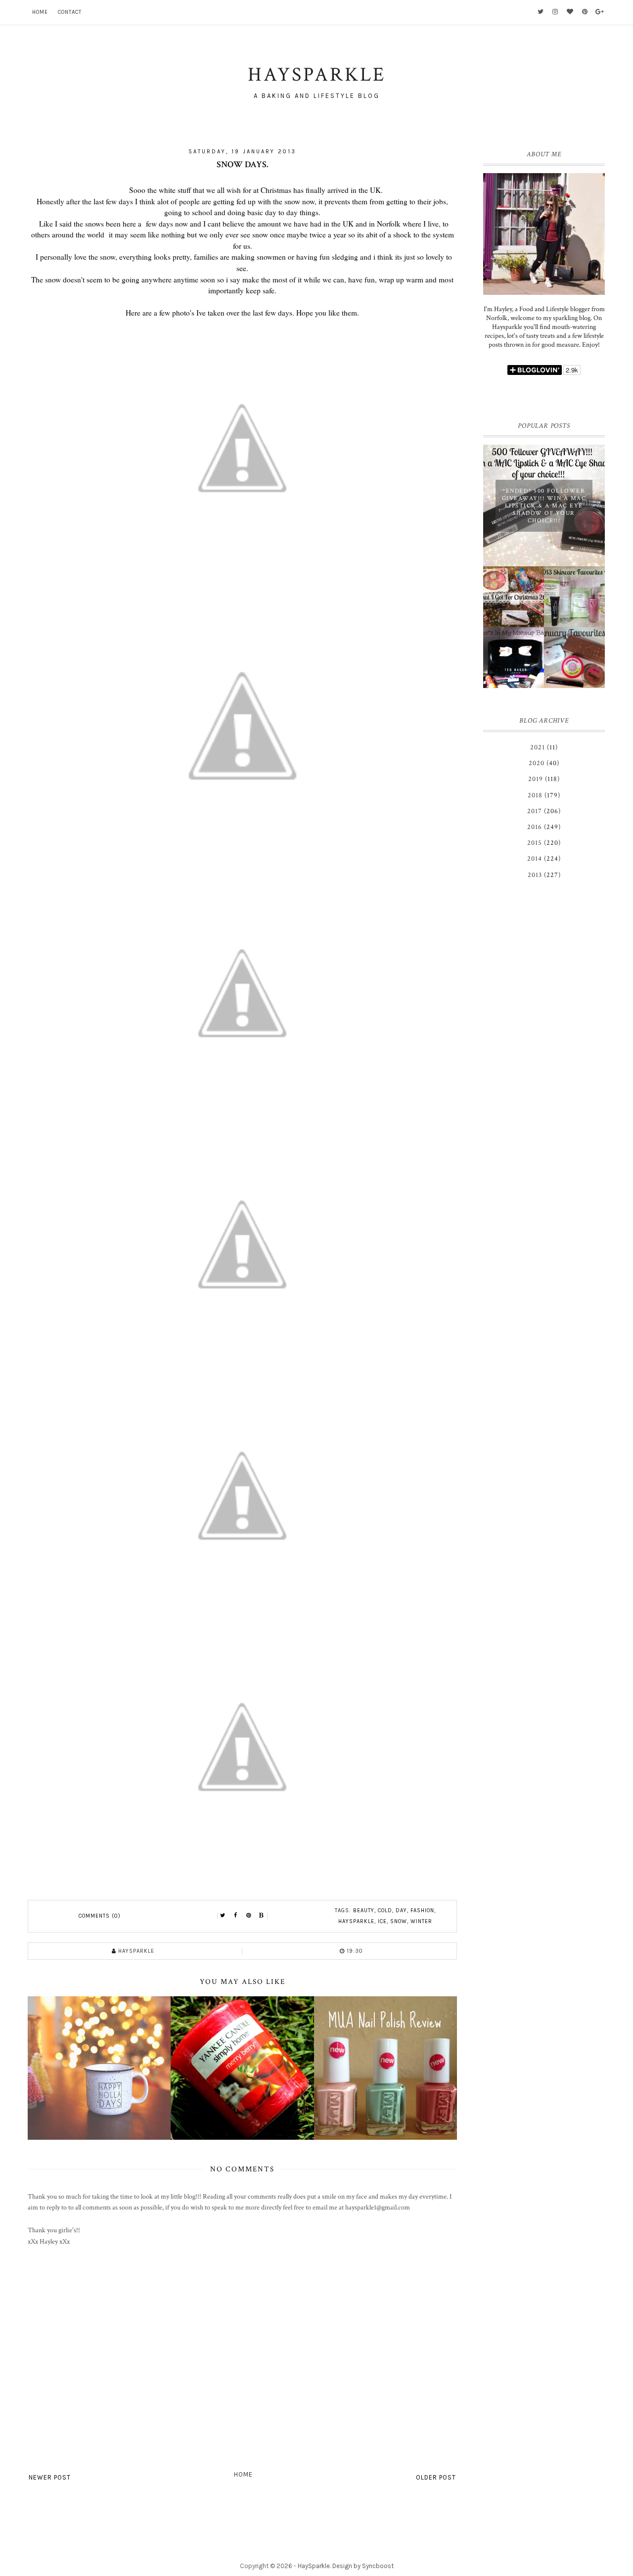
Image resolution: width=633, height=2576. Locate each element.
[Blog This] (262, 1916)
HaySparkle (314, 2566)
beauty (364, 1910)
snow (399, 1921)
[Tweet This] (223, 1916)
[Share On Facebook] (236, 1916)
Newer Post (50, 2477)
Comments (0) (100, 1916)
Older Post (436, 2477)
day (401, 1910)
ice (382, 1921)
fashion (422, 1910)
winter (421, 1921)
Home (40, 12)
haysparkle (356, 1921)
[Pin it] (249, 1916)
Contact (70, 12)
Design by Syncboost (363, 2566)
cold (385, 1910)
